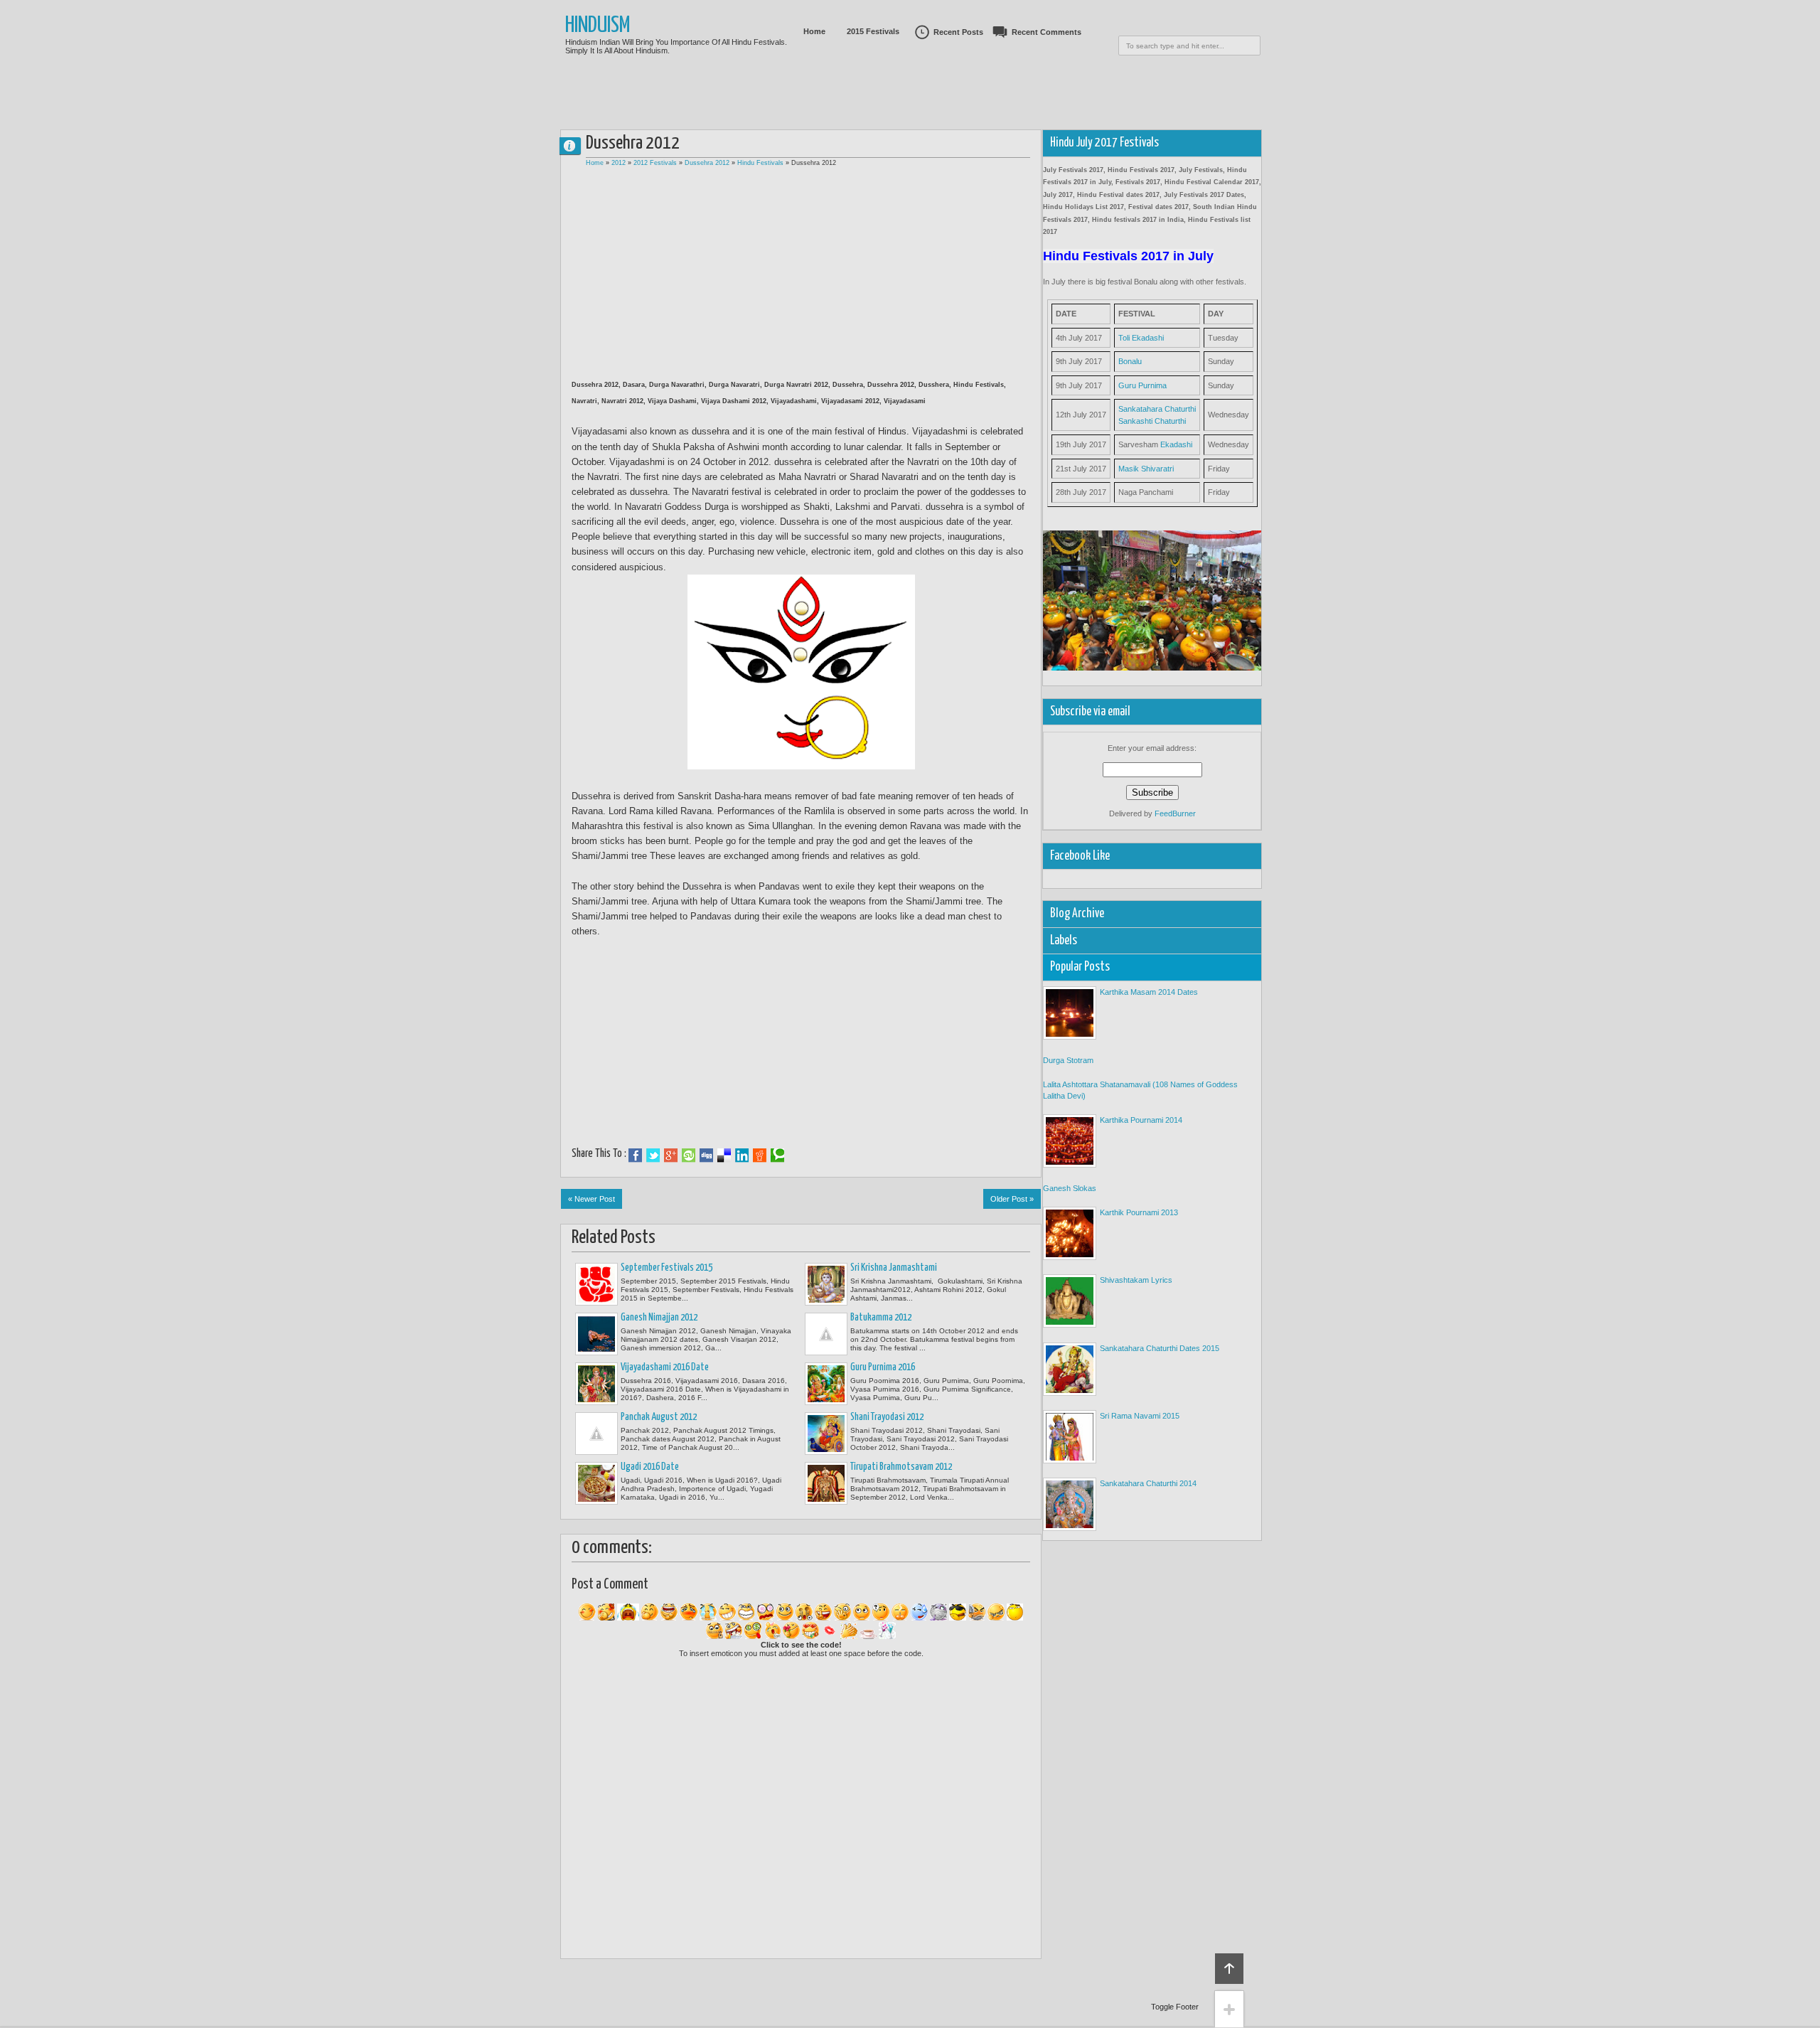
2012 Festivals (655, 163)
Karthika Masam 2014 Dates (1149, 992)
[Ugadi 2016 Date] (596, 1483)
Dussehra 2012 (707, 163)
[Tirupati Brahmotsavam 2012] (826, 1483)
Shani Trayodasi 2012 (887, 1417)
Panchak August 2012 (659, 1417)
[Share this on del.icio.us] (724, 1156)
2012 (619, 163)
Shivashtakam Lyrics (1136, 1280)
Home (814, 31)
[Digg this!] (706, 1156)
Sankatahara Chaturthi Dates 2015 (1160, 1348)
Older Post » (1012, 1199)
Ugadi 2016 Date (650, 1467)
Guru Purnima (1142, 385)
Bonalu (1130, 361)
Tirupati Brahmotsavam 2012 (901, 1467)
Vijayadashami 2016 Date (665, 1367)
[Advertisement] (910, 110)
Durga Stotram (1068, 1060)
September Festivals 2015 (667, 1268)
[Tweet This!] (653, 1156)
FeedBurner (1175, 813)
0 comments (576, 143)
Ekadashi (1176, 444)
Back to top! (1229, 1969)
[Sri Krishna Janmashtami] (826, 1284)
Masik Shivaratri (1146, 469)
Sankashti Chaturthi (1152, 421)
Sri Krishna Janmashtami (894, 1268)
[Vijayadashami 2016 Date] (596, 1384)
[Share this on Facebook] (635, 1156)
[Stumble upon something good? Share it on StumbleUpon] (689, 1156)
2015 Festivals (873, 31)
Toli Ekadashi (1141, 338)
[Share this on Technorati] (777, 1156)
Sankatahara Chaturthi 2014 (1148, 1483)
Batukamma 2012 (881, 1318)
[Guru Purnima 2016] (826, 1384)
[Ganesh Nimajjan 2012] (596, 1334)
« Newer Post (591, 1199)
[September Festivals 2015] (596, 1284)
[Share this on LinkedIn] (742, 1156)
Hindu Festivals (760, 163)
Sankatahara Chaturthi (1157, 409)
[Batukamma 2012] (826, 1334)
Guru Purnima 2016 (883, 1367)
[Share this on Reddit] (760, 1156)
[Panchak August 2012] (596, 1434)
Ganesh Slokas (1070, 1188)
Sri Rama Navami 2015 (1140, 1416)
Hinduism (598, 26)
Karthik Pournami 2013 (1139, 1212)
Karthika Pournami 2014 (1141, 1120)
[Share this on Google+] (671, 1156)
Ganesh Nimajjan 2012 (659, 1318)
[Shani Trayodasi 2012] (826, 1434)
